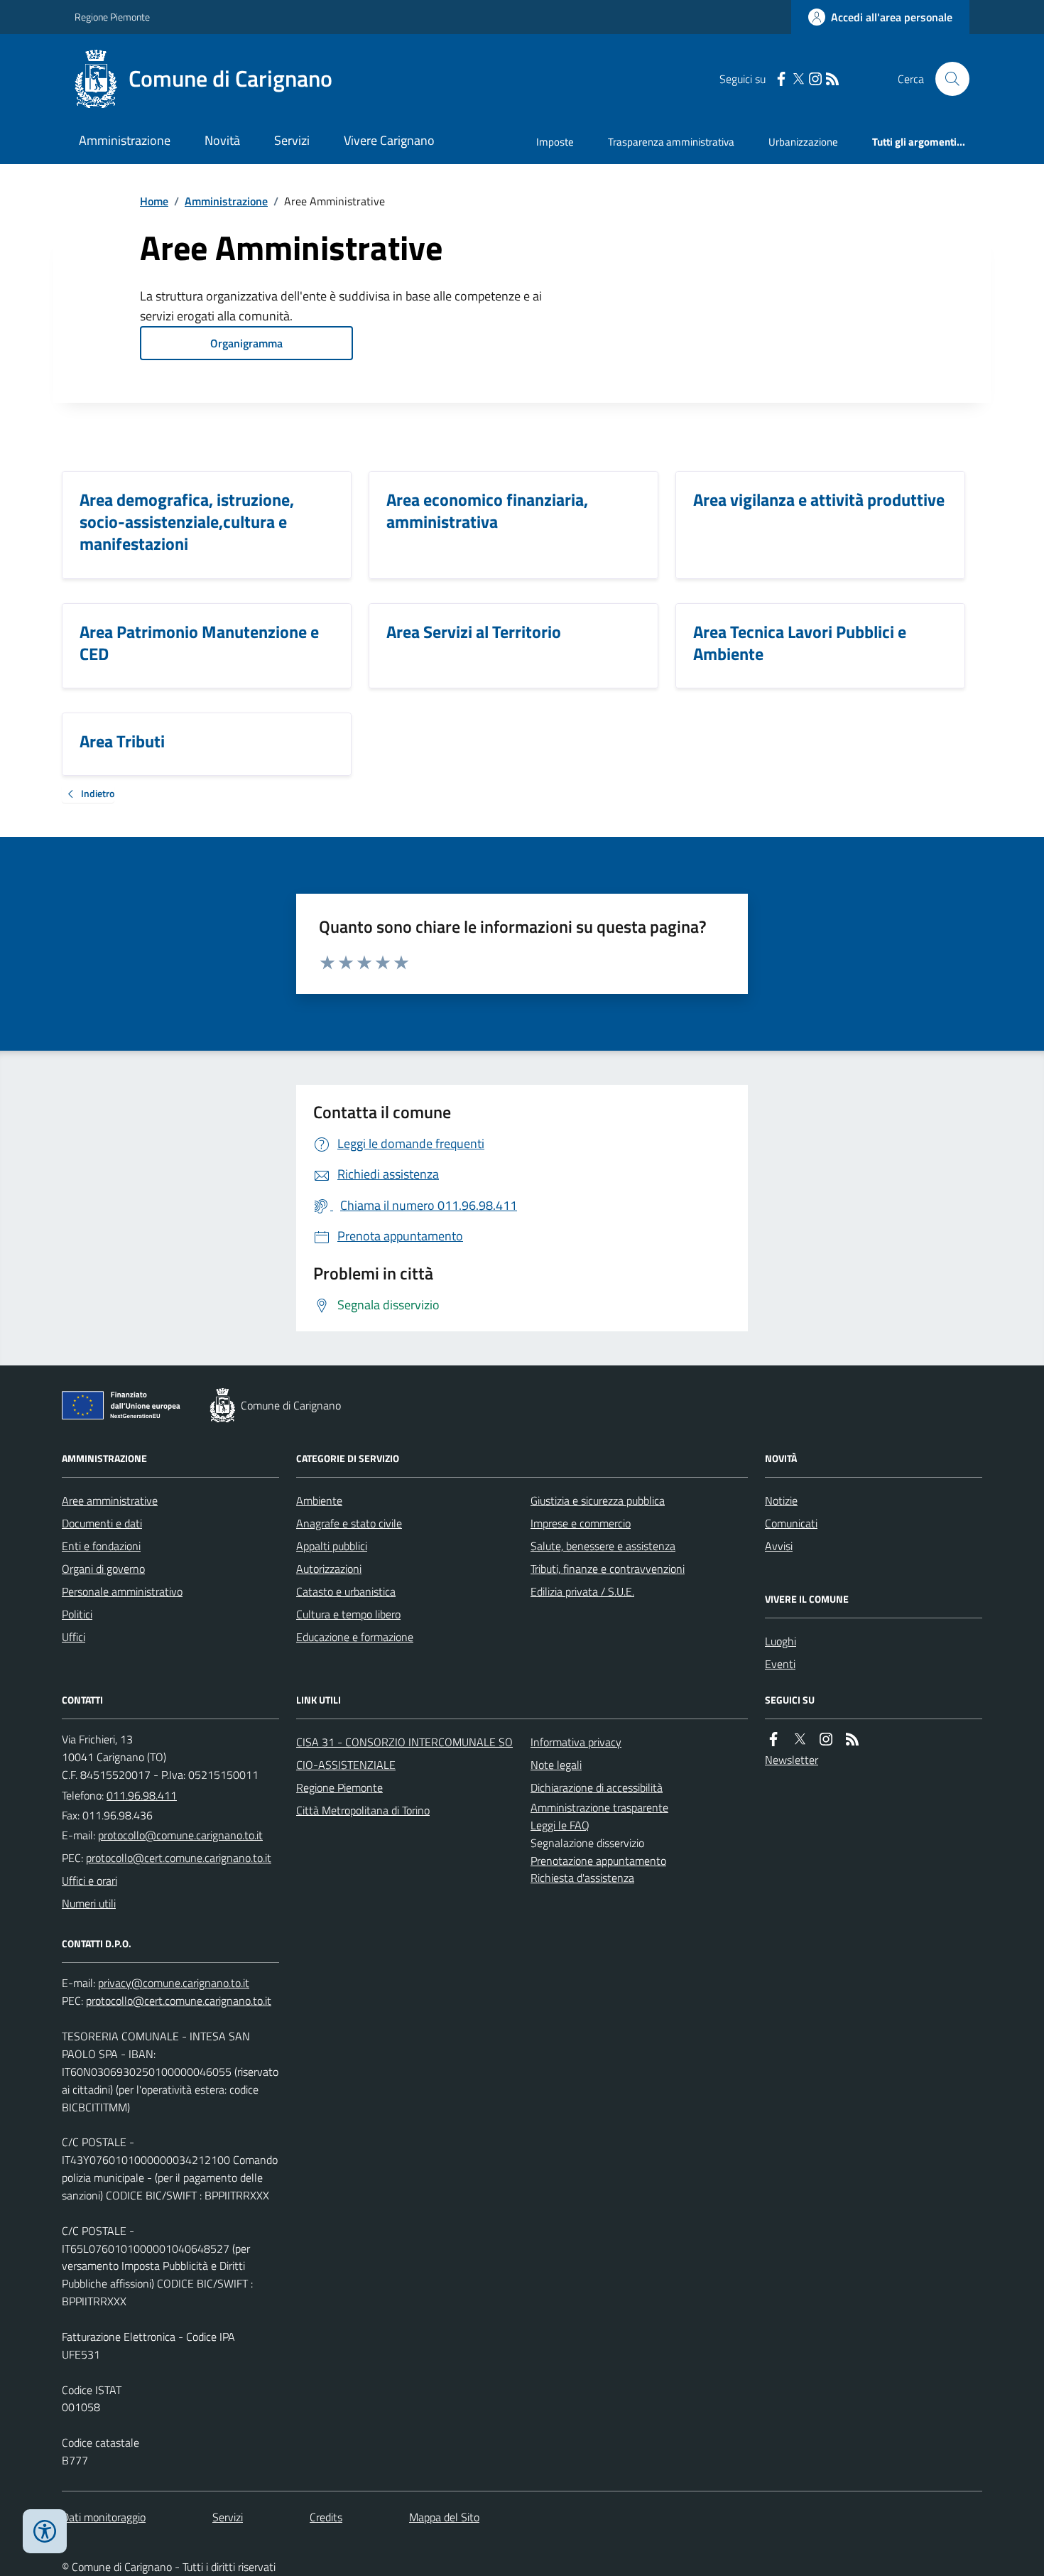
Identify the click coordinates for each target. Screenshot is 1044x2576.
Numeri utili (89, 1903)
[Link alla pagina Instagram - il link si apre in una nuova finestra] (815, 79)
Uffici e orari (89, 1880)
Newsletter (792, 1760)
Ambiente (319, 1500)
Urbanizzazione (803, 142)
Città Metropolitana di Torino (363, 1810)
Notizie (781, 1500)
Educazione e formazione (355, 1637)
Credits (326, 2517)
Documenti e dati (102, 1523)
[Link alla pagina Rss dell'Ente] (852, 1739)
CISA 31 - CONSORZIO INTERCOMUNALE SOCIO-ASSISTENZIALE (404, 1753)
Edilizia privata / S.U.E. (582, 1591)
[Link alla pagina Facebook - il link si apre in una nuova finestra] (781, 79)
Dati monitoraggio (104, 2517)
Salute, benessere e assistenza (603, 1546)
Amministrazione (125, 140)
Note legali (556, 1765)
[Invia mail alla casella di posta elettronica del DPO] (174, 1983)
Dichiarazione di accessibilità (597, 1787)
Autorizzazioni (329, 1569)
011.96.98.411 (142, 1795)
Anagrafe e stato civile (349, 1523)
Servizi (292, 140)
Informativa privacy (576, 1742)
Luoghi (781, 1641)
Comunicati (791, 1523)
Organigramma (246, 343)
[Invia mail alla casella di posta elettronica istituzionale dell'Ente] (180, 1835)
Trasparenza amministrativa (671, 142)
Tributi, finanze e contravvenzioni (608, 1569)
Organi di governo (103, 1569)
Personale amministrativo (122, 1591)
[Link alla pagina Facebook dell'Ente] (773, 1739)
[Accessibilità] (45, 2531)
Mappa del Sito (444, 2517)
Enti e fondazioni (101, 1546)
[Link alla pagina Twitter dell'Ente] (800, 1739)
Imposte (555, 142)
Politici (77, 1614)
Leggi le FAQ (560, 1825)
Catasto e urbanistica (346, 1591)
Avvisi (779, 1546)
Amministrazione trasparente (599, 1807)
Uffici (74, 1637)
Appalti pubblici (332, 1546)
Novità (222, 140)
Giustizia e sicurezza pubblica (598, 1500)
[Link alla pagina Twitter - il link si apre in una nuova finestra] (798, 79)
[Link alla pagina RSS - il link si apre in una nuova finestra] (832, 79)
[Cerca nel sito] (947, 79)
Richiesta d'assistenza (582, 1878)
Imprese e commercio (581, 1523)
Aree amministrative (110, 1500)
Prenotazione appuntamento (598, 1861)
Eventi (780, 1664)
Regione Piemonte (112, 17)
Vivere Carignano (389, 140)
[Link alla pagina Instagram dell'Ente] (826, 1739)
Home (154, 201)
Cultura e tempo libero (348, 1614)
